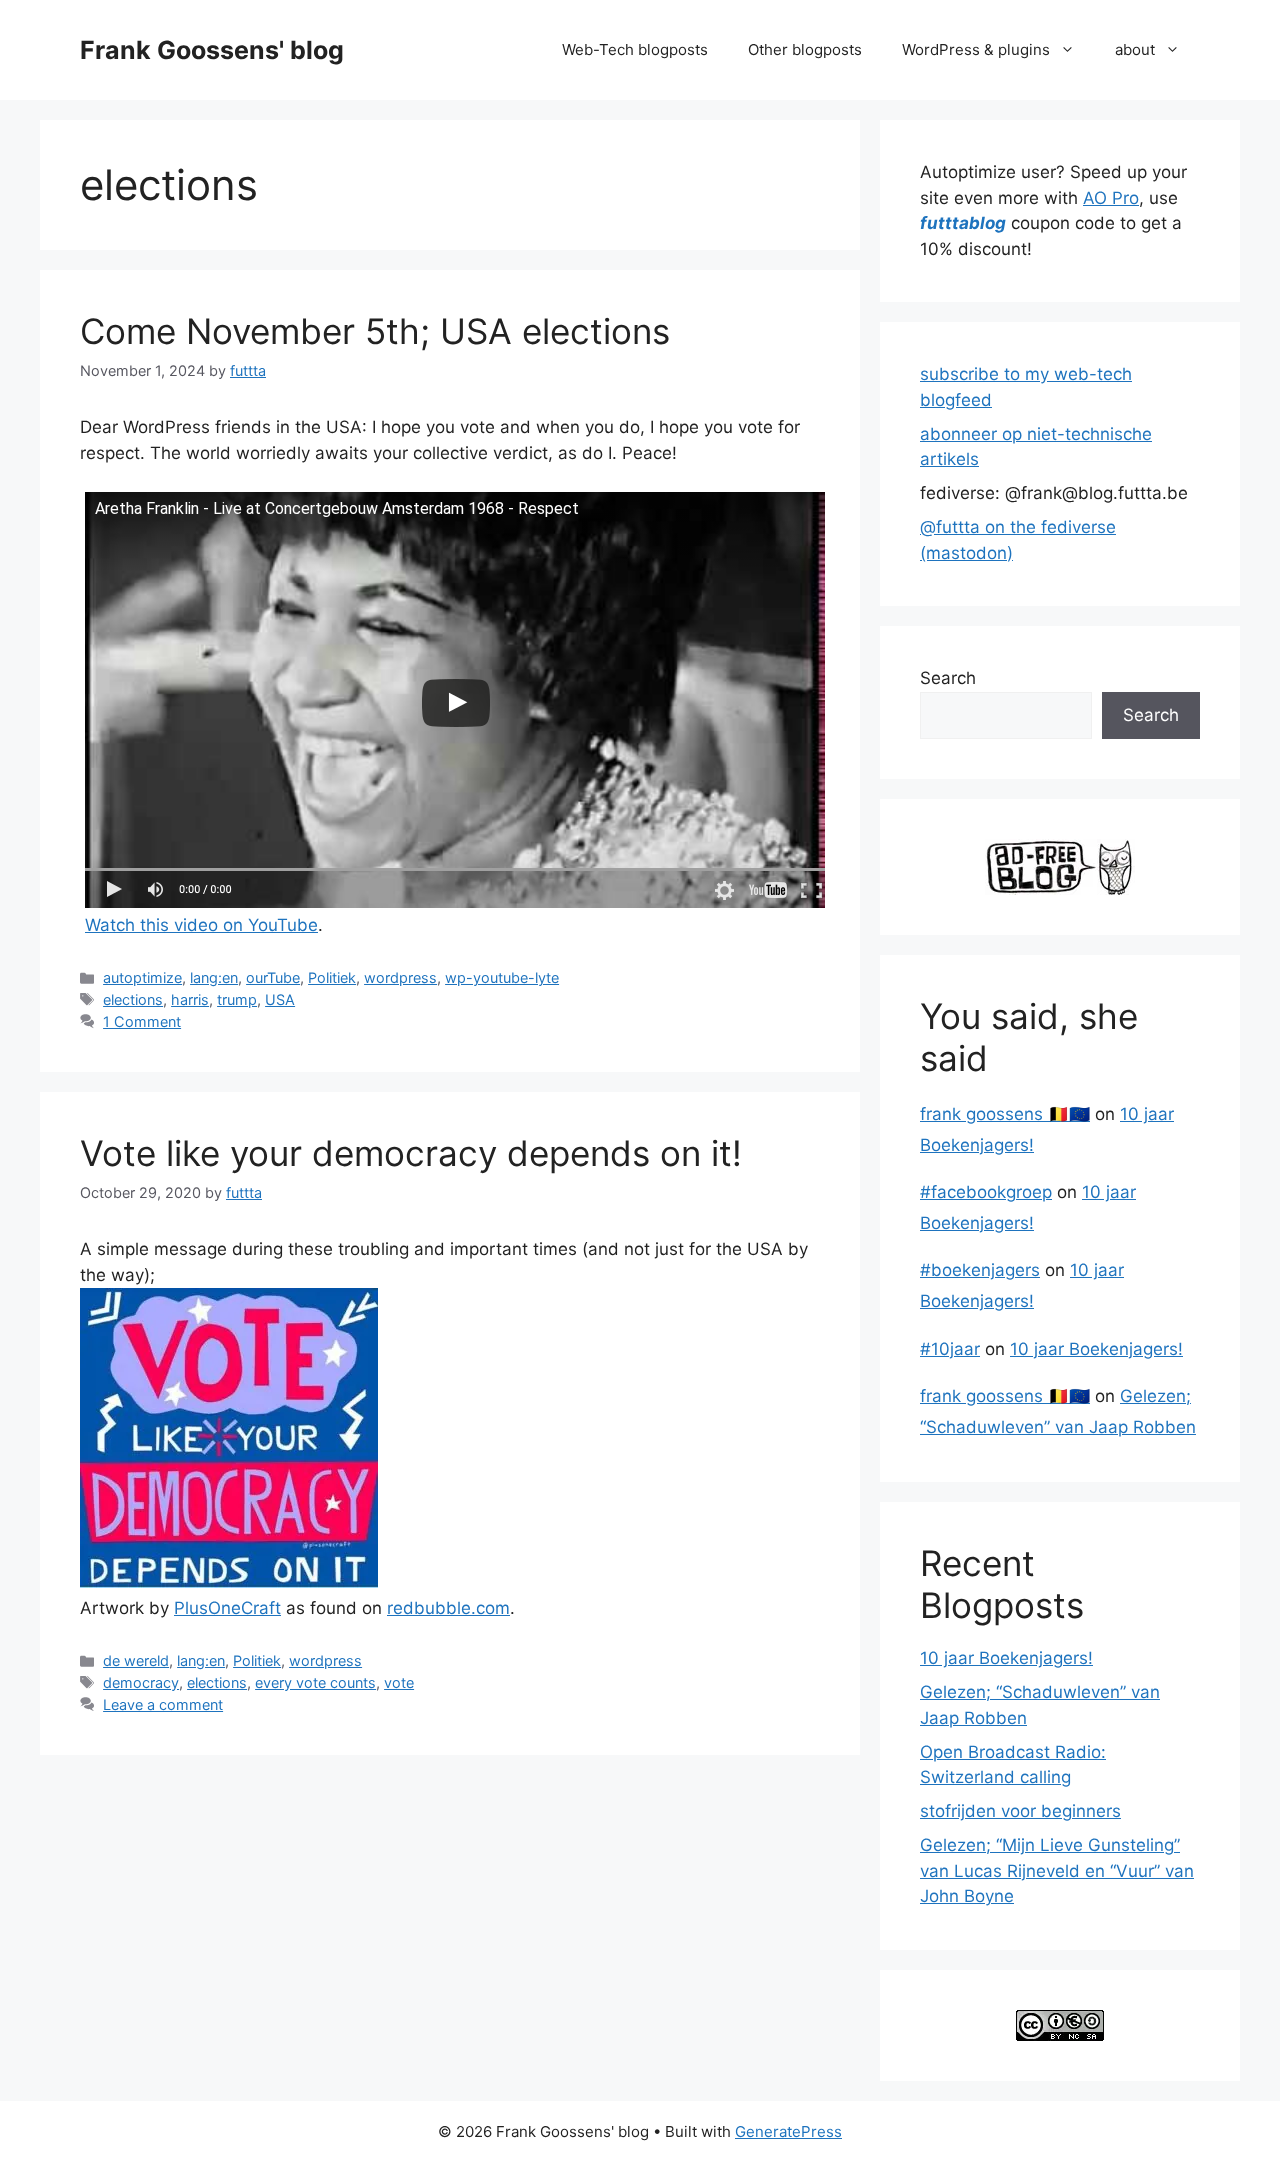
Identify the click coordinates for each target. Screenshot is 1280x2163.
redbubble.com (448, 1608)
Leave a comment (163, 1704)
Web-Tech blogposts (635, 49)
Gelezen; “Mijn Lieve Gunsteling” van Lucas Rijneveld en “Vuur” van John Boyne (1057, 1870)
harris (190, 999)
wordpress (400, 977)
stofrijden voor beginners (1020, 1811)
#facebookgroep (986, 1192)
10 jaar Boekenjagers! (1096, 1349)
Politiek (332, 977)
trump (237, 999)
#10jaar (950, 1349)
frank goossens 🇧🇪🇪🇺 (1005, 1114)
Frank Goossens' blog (212, 50)
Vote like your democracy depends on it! (411, 1153)
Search (948, 678)
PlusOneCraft (227, 1608)
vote (399, 1682)
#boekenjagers (980, 1270)
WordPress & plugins (976, 49)
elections (133, 999)
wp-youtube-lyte (502, 977)
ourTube (273, 977)
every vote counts (315, 1682)
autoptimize (142, 977)
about (1135, 49)
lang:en (214, 977)
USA (280, 999)
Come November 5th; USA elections (375, 331)
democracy (141, 1682)
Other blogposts (805, 49)
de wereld (136, 1660)
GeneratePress (788, 2131)
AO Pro (1111, 198)
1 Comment (142, 1021)
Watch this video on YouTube (201, 925)
